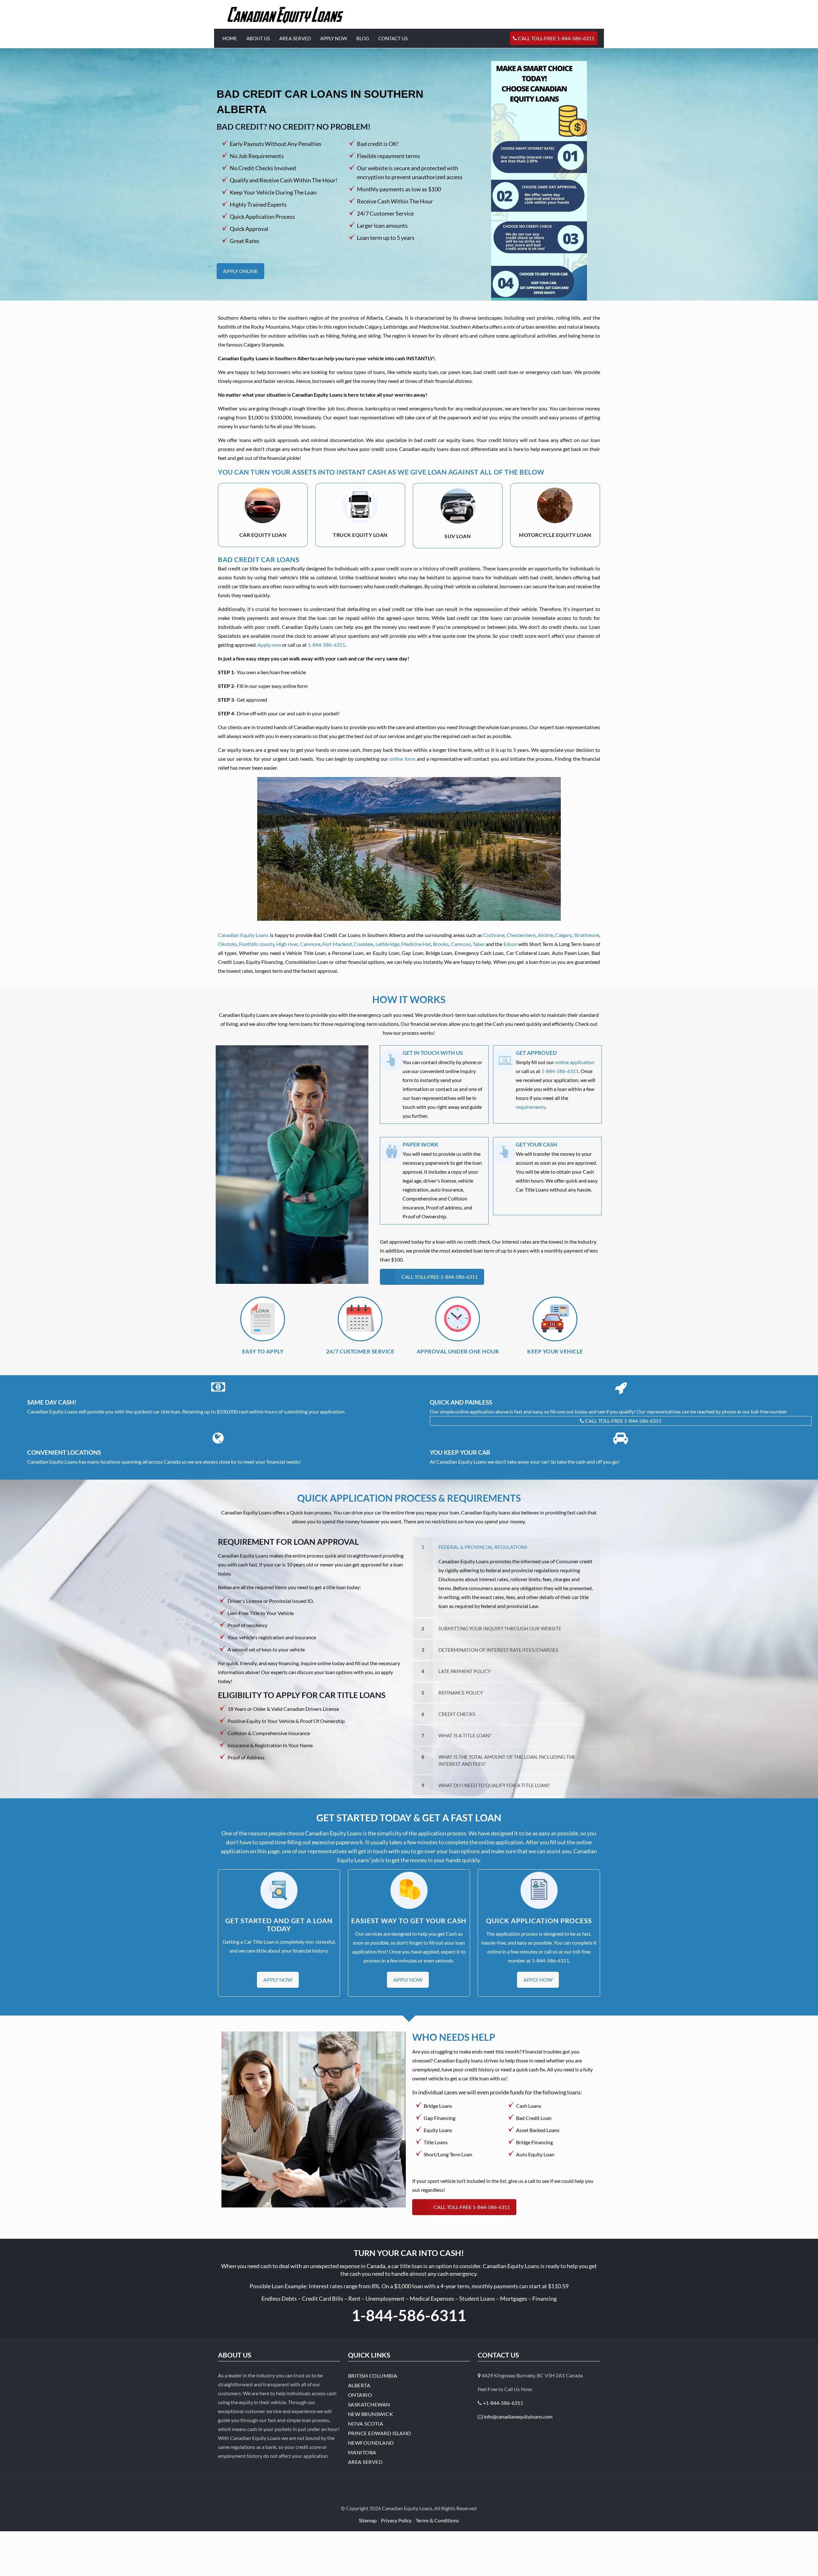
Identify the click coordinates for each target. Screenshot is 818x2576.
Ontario (360, 2395)
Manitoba (362, 2452)
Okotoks (228, 944)
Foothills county (257, 944)
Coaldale (363, 944)
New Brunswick (371, 2414)
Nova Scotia (366, 2424)
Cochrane (494, 935)
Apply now (269, 645)
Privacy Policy (396, 2520)
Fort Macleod (337, 944)
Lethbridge (387, 944)
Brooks (441, 944)
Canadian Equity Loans (243, 935)
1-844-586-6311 (326, 645)
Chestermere (521, 935)
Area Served (365, 2462)
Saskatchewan (369, 2404)
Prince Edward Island (380, 2433)
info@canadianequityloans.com (518, 2416)
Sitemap (368, 2520)
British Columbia (373, 2376)
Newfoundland (371, 2443)
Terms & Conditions (437, 2520)
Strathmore (586, 935)
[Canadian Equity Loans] (286, 14)
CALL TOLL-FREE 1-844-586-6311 (623, 1421)
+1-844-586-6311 (503, 2403)
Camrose (461, 944)
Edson (510, 944)
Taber (479, 944)
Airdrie (545, 935)
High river (287, 944)
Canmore (310, 944)
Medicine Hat (416, 944)
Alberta (359, 2385)
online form (402, 759)
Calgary (563, 935)
